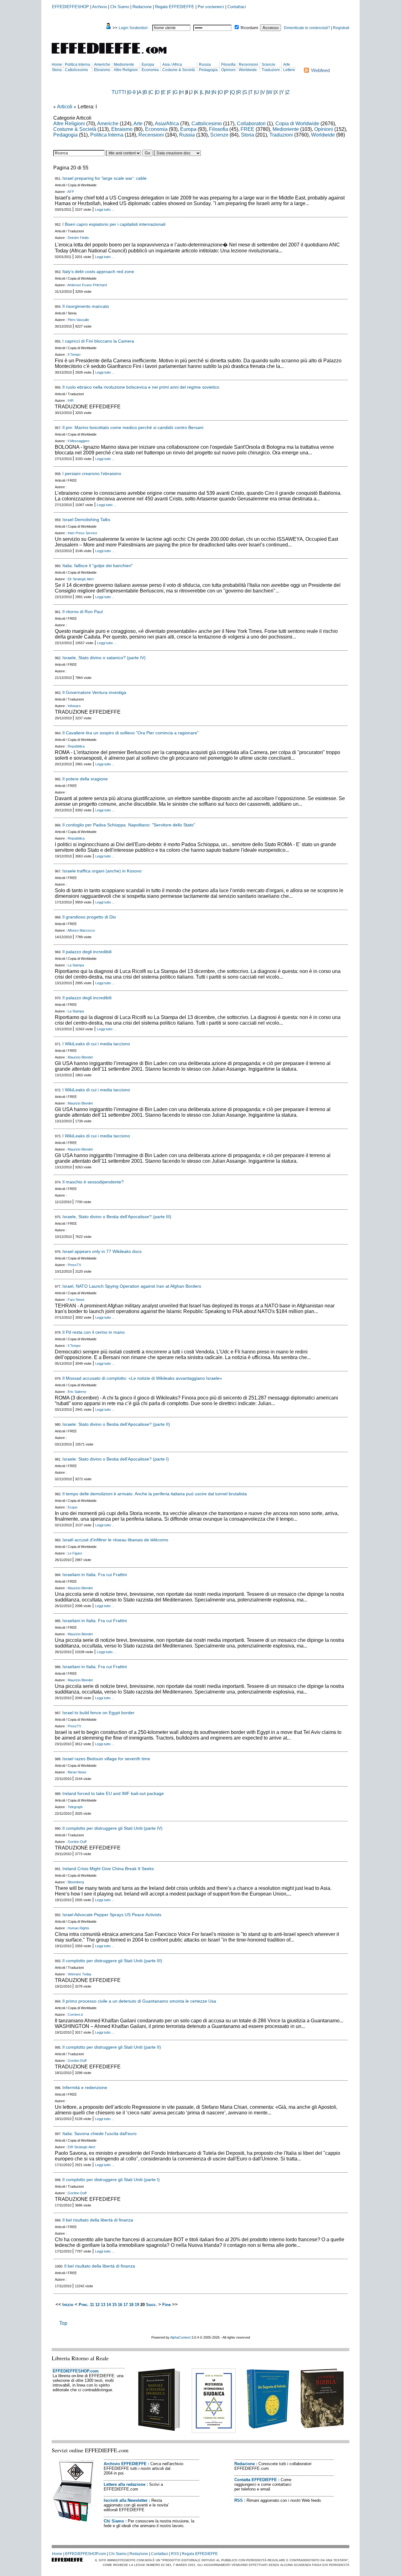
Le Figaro (75, 1553)
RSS (239, 2500)
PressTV (74, 1265)
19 (137, 2305)
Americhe (102, 65)
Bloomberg (76, 1882)
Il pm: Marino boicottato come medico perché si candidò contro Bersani (133, 427)
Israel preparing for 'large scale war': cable (104, 178)
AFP (71, 192)
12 (97, 2305)
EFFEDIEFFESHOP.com (76, 2371)
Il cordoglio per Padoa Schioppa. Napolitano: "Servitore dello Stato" (129, 825)
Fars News (76, 1300)
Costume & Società (179, 70)
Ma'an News (77, 1772)
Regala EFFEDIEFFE (175, 7)
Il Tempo (74, 354)
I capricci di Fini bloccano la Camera (98, 341)
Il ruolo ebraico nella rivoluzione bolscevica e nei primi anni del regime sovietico (141, 387)
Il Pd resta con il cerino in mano (94, 1332)
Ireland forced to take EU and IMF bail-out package (113, 1793)
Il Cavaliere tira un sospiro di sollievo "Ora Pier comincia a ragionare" (130, 733)
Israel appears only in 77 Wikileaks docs (102, 1251)
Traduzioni (271, 70)
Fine (167, 2305)
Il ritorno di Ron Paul (83, 612)
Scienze (268, 65)
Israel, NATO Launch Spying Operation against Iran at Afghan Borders (132, 1286)
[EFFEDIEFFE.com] (114, 55)
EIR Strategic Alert (81, 2147)
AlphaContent (180, 2337)
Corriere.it (75, 2015)
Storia (57, 70)
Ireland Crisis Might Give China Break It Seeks (108, 1869)
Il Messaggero (78, 441)
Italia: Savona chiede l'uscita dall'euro (99, 2134)
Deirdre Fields (78, 238)
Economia (150, 70)
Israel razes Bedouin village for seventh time (106, 1759)
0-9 (132, 92)
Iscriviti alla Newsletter (126, 2500)
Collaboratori (251, 124)
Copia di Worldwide (297, 124)
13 (103, 2305)
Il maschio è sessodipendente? (93, 1182)
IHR (71, 401)
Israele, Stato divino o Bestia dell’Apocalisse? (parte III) (117, 1217)
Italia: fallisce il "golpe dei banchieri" (98, 566)
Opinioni (228, 70)
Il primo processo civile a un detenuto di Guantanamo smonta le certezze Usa (139, 2001)
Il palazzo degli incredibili (87, 952)
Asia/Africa (167, 124)
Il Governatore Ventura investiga (94, 692)
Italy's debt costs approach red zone (98, 272)
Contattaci (237, 7)
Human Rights (78, 1928)
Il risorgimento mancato (86, 306)
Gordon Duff (77, 1842)
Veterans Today (80, 1974)
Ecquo (73, 1507)
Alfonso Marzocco (81, 930)
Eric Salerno (77, 1392)
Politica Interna (78, 65)
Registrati (341, 28)
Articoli (65, 107)
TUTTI (119, 92)
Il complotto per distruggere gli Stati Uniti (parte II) (112, 2047)
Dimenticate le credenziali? (307, 28)
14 (109, 2305)
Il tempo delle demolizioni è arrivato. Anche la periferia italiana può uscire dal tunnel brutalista (155, 1494)
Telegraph (75, 1807)
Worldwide (248, 70)
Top (63, 2323)
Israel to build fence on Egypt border (98, 1713)
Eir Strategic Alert (81, 579)
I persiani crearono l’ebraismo (92, 473)
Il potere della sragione (85, 779)
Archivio (99, 7)
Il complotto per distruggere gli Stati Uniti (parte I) (111, 2180)
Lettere (289, 70)
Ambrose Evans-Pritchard (87, 285)
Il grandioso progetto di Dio (89, 917)
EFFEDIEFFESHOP (70, 7)
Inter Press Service (82, 533)
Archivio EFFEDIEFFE (125, 2464)
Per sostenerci (211, 7)
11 (92, 2305)
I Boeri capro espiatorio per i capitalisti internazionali (114, 224)
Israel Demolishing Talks (86, 520)
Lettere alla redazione (125, 2484)
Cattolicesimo (76, 70)
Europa (148, 65)
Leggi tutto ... (105, 209)
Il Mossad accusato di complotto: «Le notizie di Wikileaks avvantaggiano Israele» (142, 1378)
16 (120, 2305)
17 (126, 2305)
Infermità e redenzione (85, 2087)
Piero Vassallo (78, 320)
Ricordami (249, 28)
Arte (287, 65)
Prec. (84, 2305)
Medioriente (124, 65)
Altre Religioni (126, 70)
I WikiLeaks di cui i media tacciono (96, 1044)
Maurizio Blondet (80, 1057)
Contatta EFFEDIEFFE (256, 2480)
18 (131, 2305)
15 (114, 2305)
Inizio (68, 2305)
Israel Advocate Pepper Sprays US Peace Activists (112, 1915)
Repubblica (76, 746)
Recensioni (248, 65)
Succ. (151, 2305)
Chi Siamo (120, 7)
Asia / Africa (172, 65)
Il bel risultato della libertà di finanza (98, 2220)
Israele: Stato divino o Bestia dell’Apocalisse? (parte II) (116, 1424)
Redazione (142, 7)
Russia (205, 65)
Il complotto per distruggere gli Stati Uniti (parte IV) (112, 1828)
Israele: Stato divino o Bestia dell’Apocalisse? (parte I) (116, 1459)
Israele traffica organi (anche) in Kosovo (102, 871)
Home (57, 65)
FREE (247, 129)
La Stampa (76, 965)
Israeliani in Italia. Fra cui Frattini (95, 1575)
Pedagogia (208, 70)
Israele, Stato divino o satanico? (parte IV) (104, 658)
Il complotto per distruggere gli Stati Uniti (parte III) (112, 1961)
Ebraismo (102, 70)
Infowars (74, 706)
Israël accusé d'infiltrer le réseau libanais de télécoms (115, 1540)
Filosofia (228, 65)
